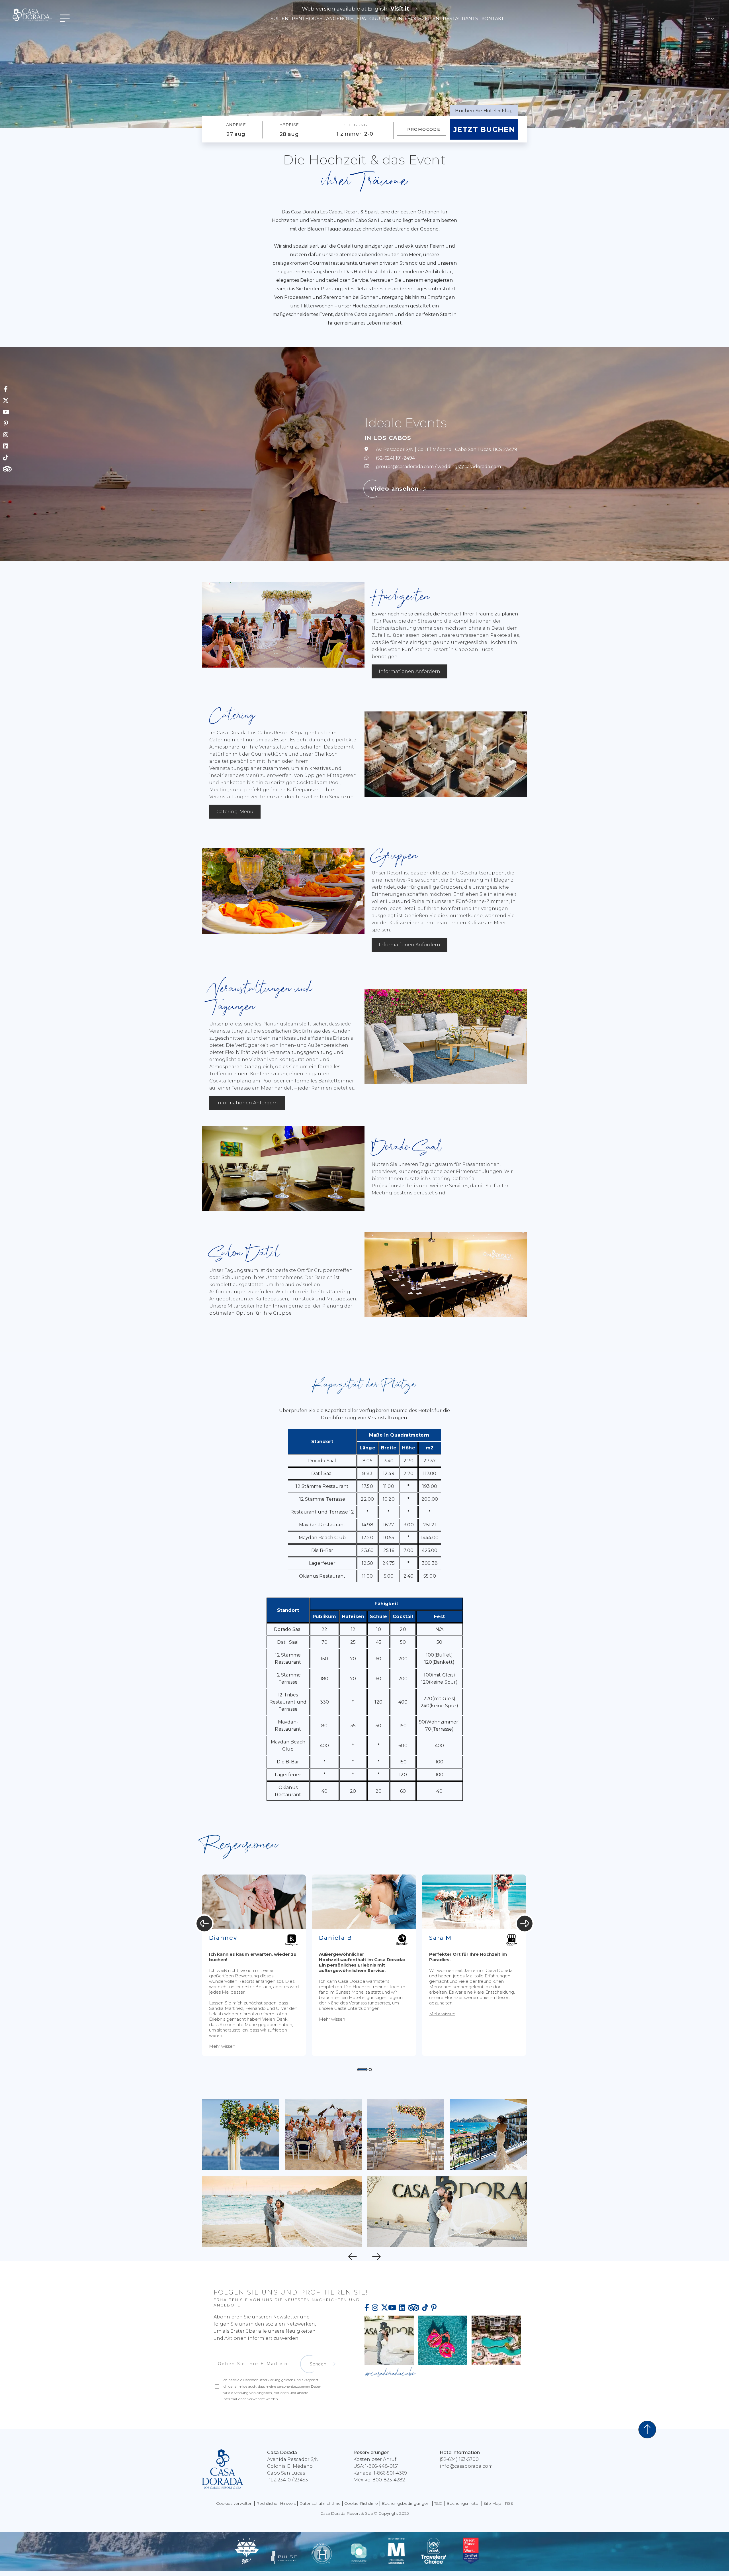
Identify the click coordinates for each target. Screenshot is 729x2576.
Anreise (236, 125)
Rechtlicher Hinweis (276, 2503)
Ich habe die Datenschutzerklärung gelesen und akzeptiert (271, 2380)
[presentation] (204, 1923)
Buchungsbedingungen (406, 2503)
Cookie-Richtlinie (361, 2503)
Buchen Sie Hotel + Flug (484, 111)
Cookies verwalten (234, 2503)
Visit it (400, 9)
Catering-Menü (235, 812)
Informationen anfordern (409, 671)
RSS (509, 2503)
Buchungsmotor (463, 2503)
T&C (439, 2503)
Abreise (289, 125)
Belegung (355, 125)
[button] (363, 2070)
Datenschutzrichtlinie (320, 2503)
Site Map (492, 2503)
